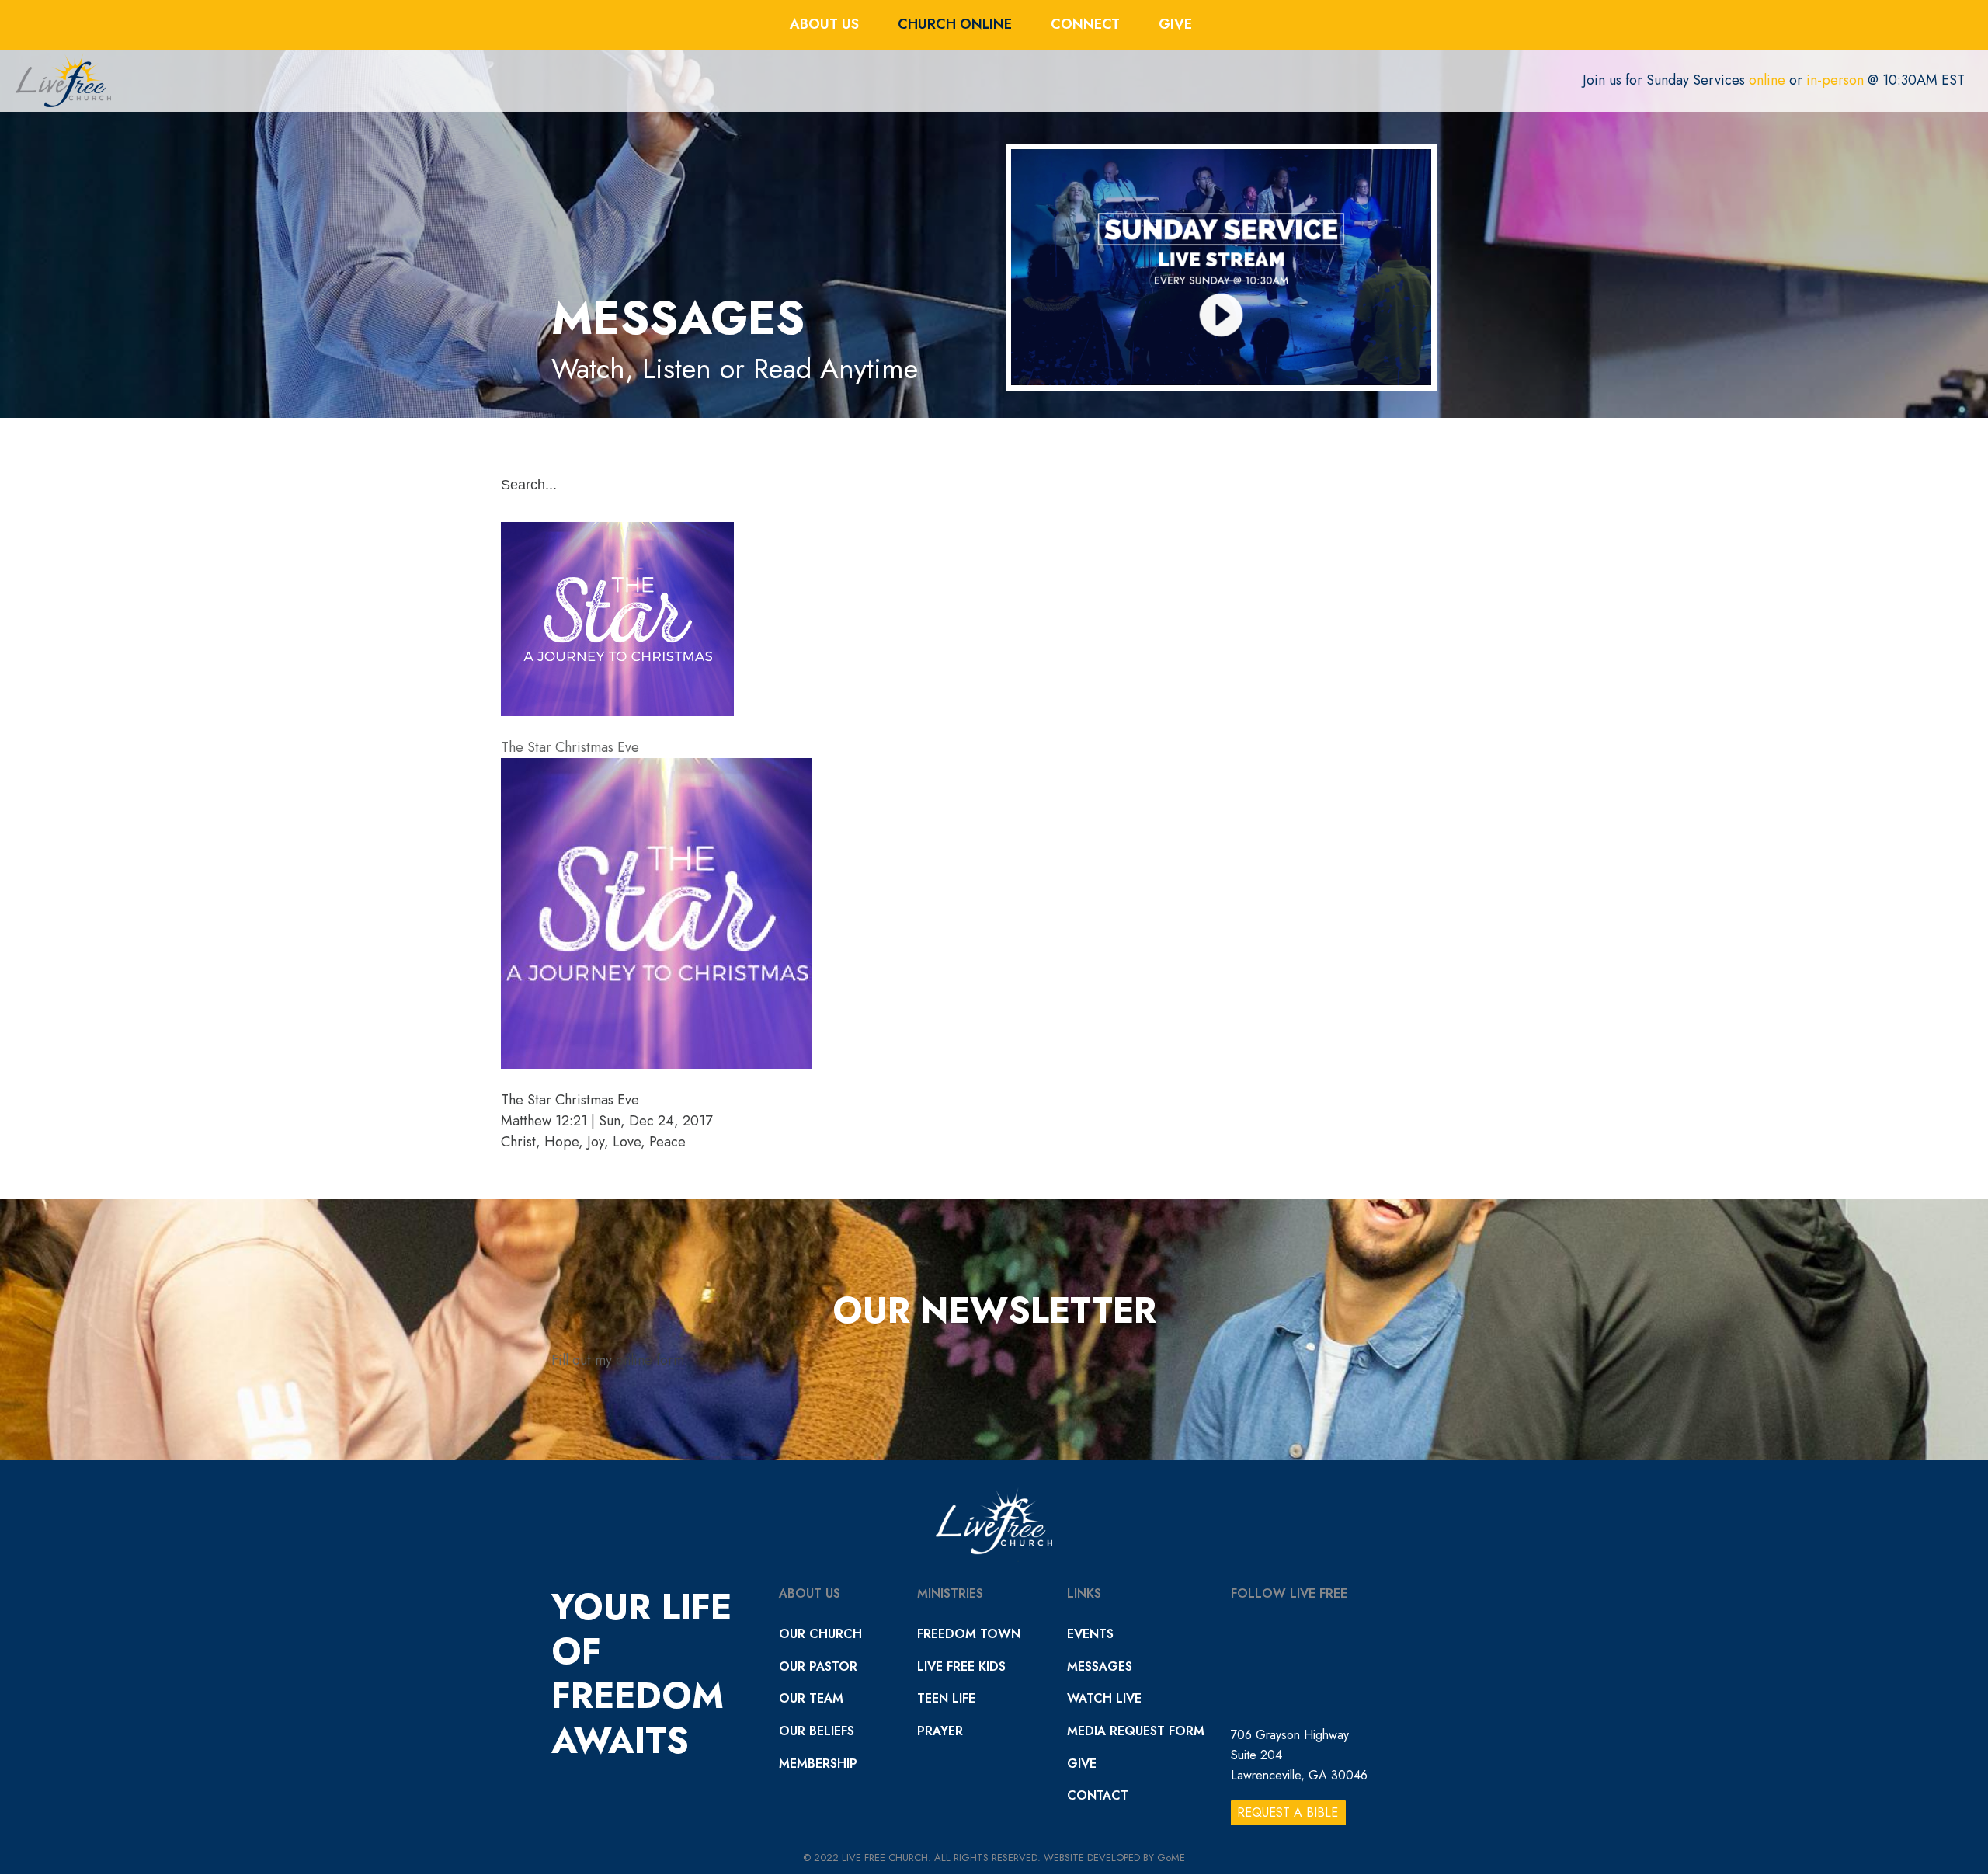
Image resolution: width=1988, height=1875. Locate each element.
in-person (1835, 80)
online (1767, 80)
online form (650, 1360)
